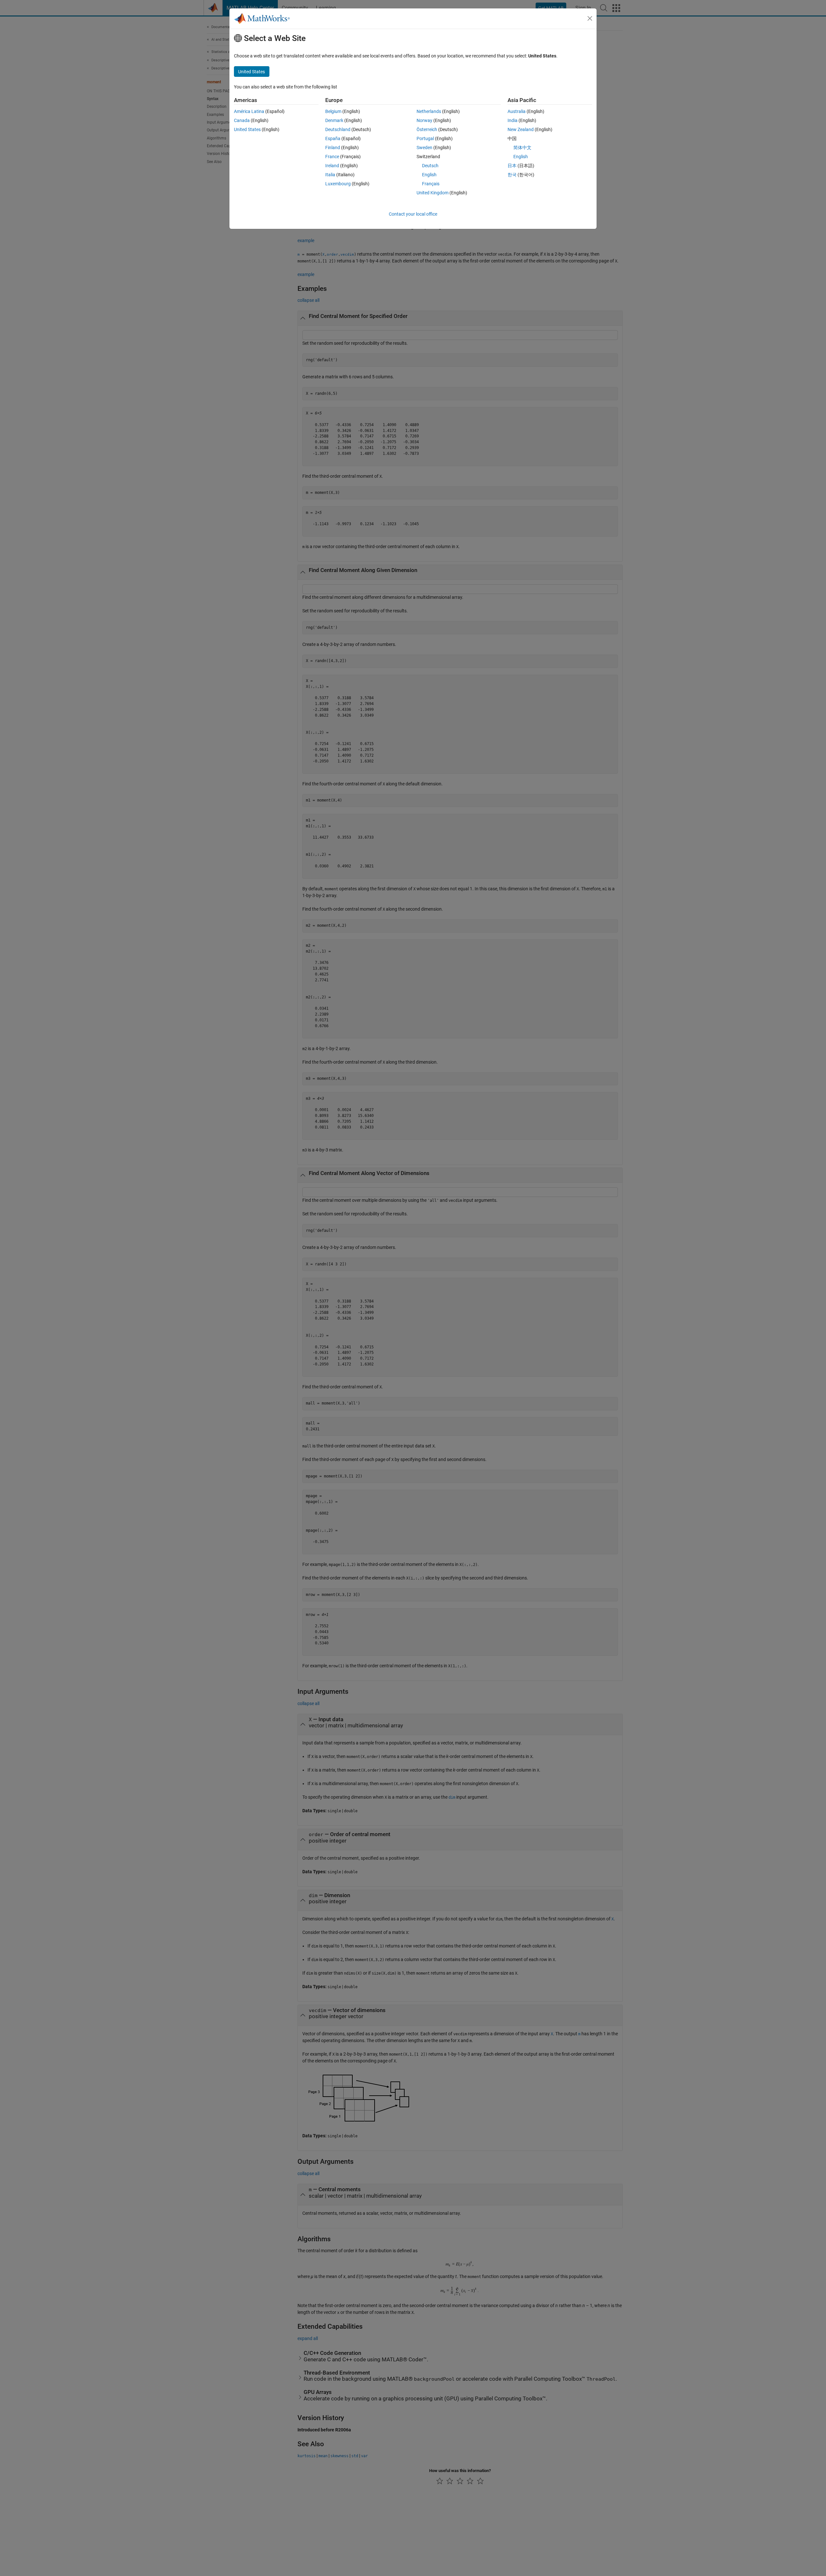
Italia (330, 175)
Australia (517, 111)
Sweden (424, 148)
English (429, 175)
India (513, 120)
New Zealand (521, 129)
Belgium (333, 111)
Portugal (425, 138)
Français (431, 184)
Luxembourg (338, 184)
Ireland (332, 166)
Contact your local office (413, 214)
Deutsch (430, 166)
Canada (242, 120)
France (332, 157)
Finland (333, 148)
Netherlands (429, 111)
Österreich (427, 129)
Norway (424, 120)
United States (247, 129)
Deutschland (338, 129)
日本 (512, 166)
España (333, 138)
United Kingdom (433, 193)
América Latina (249, 111)
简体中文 (522, 148)
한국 (512, 175)
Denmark (334, 120)
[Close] (590, 18)
